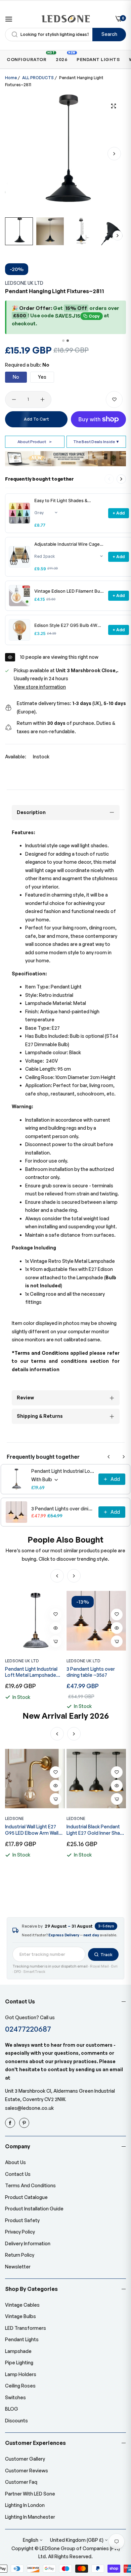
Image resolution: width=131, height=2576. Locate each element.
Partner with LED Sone (30, 2494)
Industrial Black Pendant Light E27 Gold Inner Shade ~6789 (35, 1830)
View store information (40, 687)
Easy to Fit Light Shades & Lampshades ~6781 (61, 501)
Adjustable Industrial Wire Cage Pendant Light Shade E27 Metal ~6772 (67, 544)
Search (109, 34)
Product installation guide (34, 2209)
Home (11, 78)
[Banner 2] (68, 341)
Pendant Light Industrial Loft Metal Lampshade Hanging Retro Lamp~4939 (63, 1471)
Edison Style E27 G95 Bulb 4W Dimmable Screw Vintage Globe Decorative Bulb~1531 (67, 625)
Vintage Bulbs (20, 2316)
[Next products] (121, 479)
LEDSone (14, 1818)
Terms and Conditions (30, 2185)
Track (106, 1954)
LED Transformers (26, 2328)
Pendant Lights (22, 2339)
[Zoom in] (113, 106)
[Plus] (42, 399)
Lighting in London (25, 2505)
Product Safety (22, 2220)
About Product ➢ (35, 442)
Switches (15, 2397)
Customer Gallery (25, 2459)
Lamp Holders (21, 2374)
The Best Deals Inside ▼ (96, 442)
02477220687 (28, 2029)
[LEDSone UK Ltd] (66, 19)
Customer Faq (21, 2482)
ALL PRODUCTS (38, 78)
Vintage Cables (22, 2305)
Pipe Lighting (19, 2363)
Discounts (16, 2421)
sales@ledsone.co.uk (29, 2108)
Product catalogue (26, 2197)
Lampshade (18, 2351)
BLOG (12, 2409)
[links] (11, 2123)
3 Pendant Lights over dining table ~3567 (63, 1509)
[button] (114, 154)
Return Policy (20, 2255)
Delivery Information (28, 2243)
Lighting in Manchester (30, 2517)
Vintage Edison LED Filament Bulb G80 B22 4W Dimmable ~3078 (69, 591)
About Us (15, 2162)
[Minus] (14, 399)
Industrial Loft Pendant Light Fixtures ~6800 (92, 1830)
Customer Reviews (27, 2471)
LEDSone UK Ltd (24, 283)
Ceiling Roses (20, 2386)
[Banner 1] (63, 341)
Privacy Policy (20, 2232)
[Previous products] (109, 1457)
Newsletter (18, 2267)
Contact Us (18, 2174)
